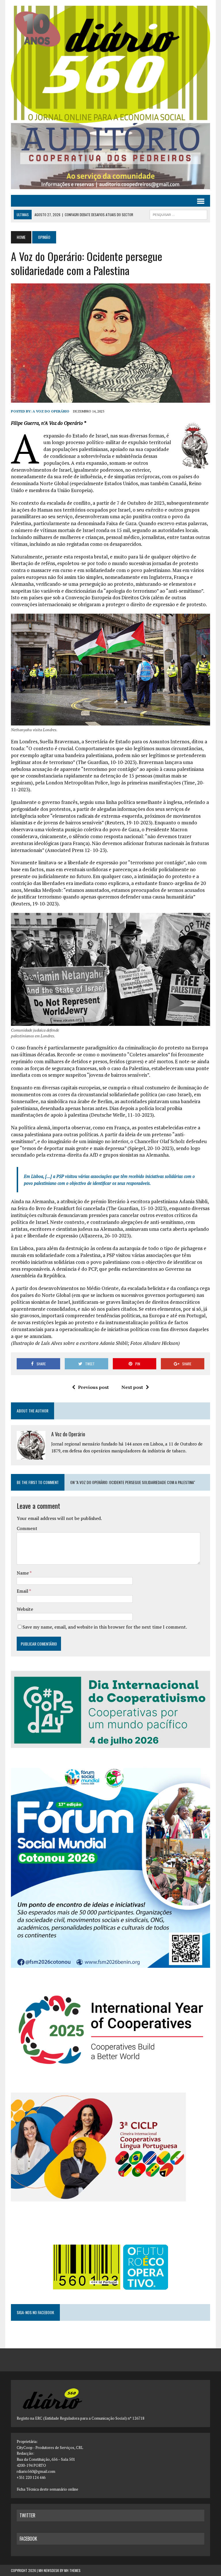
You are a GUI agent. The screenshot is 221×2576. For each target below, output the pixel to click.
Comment (27, 1528)
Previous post (93, 1387)
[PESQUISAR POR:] (178, 214)
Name (23, 1573)
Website (25, 1609)
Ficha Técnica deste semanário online (47, 2489)
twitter (27, 2515)
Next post (132, 1387)
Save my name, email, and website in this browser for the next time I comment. (105, 1627)
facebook (28, 2539)
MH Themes (72, 2570)
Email (23, 1591)
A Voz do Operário (51, 411)
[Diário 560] (110, 64)
